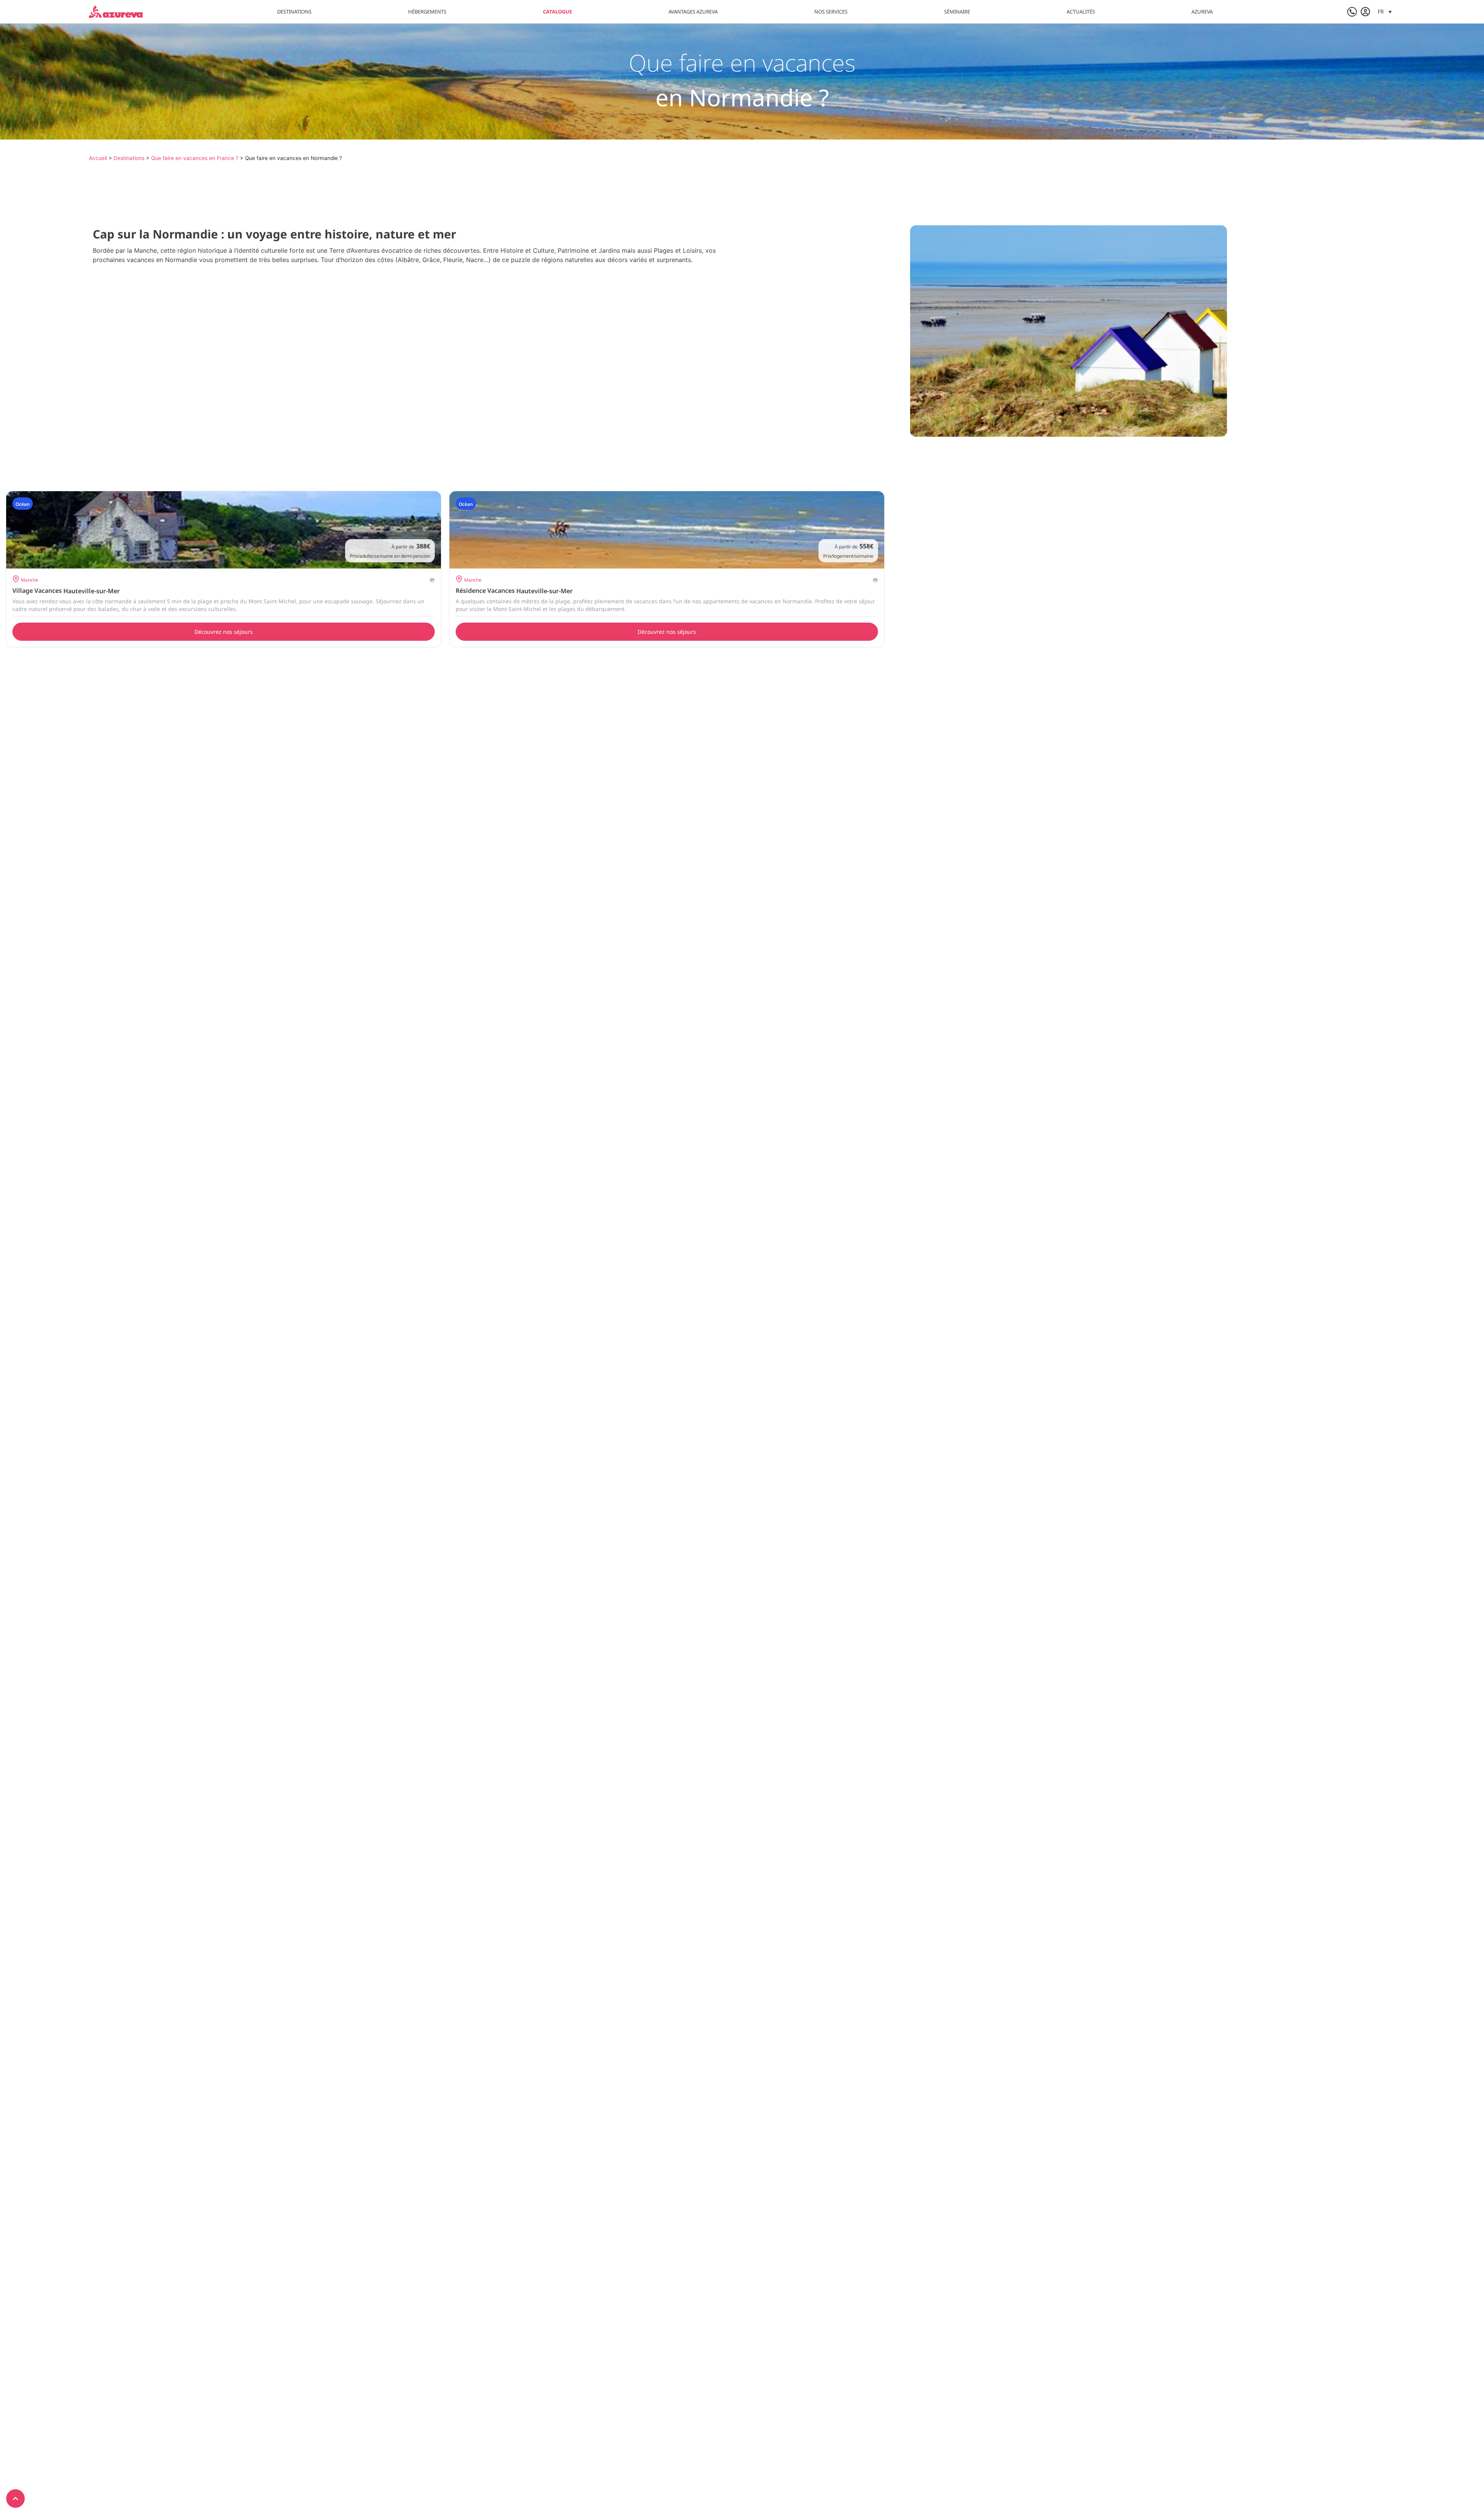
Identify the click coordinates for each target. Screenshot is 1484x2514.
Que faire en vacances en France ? (195, 158)
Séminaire (957, 12)
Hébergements (427, 12)
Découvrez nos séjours (224, 632)
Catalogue (557, 12)
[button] (1385, 11)
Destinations (294, 12)
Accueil (98, 158)
